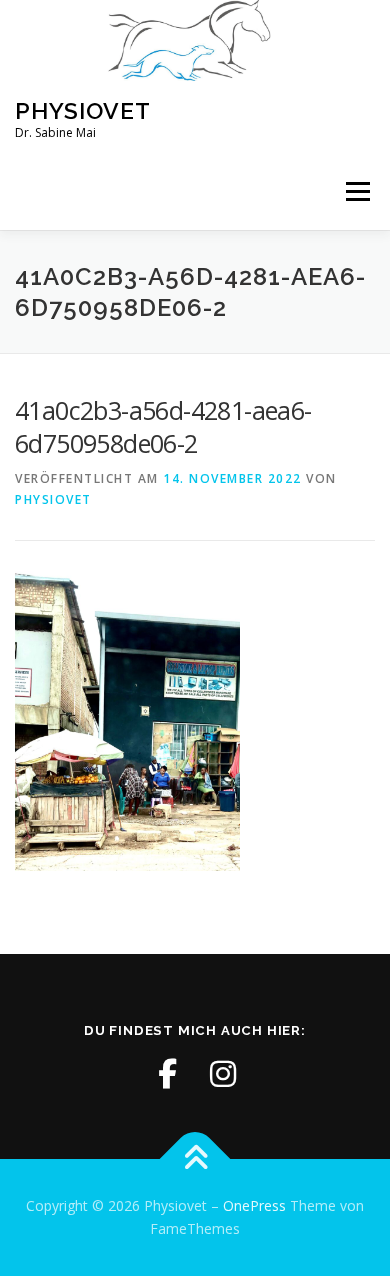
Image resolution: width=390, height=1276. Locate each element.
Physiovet (83, 110)
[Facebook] (167, 1074)
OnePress (254, 1205)
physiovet (53, 499)
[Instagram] (223, 1074)
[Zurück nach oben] (195, 1158)
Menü (356, 192)
